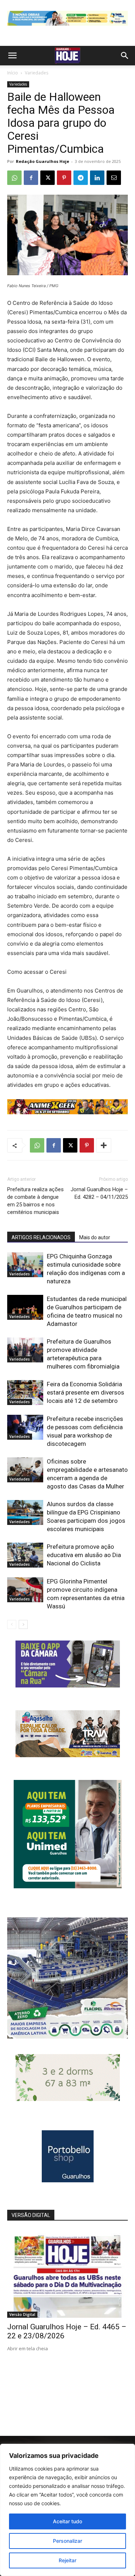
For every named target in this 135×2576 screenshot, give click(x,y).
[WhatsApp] (14, 178)
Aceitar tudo (67, 2521)
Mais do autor (95, 1237)
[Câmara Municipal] (68, 1685)
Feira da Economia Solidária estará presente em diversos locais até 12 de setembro (85, 1392)
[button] (12, 56)
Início (13, 73)
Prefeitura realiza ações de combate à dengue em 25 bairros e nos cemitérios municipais (35, 1201)
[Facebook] (31, 178)
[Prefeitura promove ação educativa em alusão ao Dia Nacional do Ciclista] (25, 1555)
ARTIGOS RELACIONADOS (41, 1237)
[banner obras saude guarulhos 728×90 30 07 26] (67, 27)
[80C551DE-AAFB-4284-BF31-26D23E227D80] (68, 1886)
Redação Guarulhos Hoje (42, 161)
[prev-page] (12, 1624)
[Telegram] (81, 178)
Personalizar (67, 2541)
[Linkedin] (97, 178)
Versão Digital (22, 2314)
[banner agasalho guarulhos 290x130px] (68, 1755)
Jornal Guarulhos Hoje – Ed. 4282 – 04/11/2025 (99, 1193)
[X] (48, 178)
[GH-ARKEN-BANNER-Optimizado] (68, 2099)
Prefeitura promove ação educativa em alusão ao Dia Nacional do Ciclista (84, 1555)
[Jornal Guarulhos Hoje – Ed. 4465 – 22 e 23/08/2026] (67, 2274)
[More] (104, 1145)
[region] (67, 2510)
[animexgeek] (67, 1112)
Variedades (37, 73)
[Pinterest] (64, 178)
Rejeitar (67, 2560)
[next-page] (23, 1624)
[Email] (114, 178)
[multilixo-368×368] (67, 2037)
